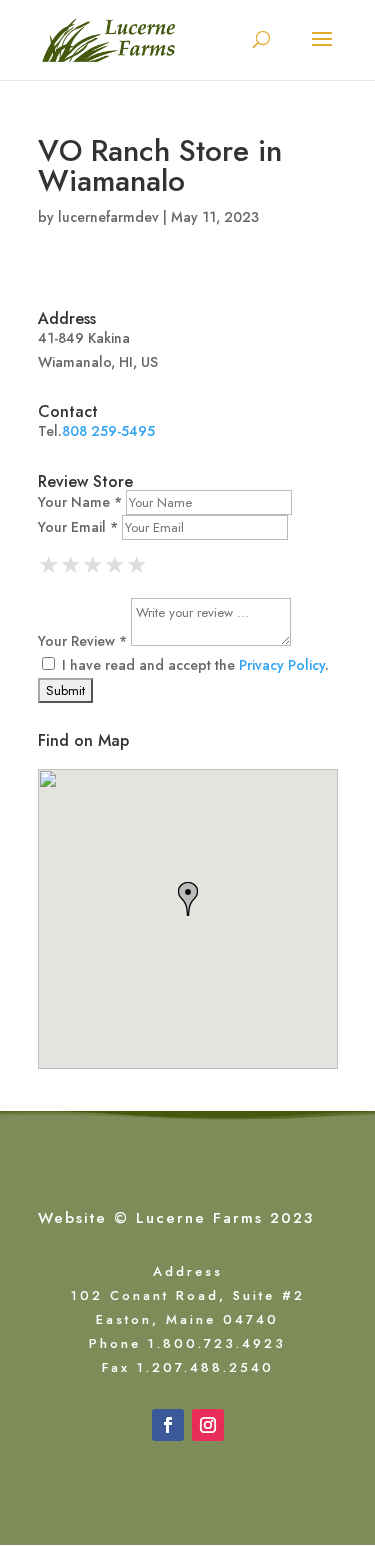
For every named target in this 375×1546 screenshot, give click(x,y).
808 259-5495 (108, 431)
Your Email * (78, 527)
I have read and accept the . (193, 665)
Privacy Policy (282, 665)
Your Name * (80, 502)
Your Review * (82, 641)
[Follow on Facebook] (168, 1425)
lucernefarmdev (108, 217)
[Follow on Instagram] (208, 1425)
